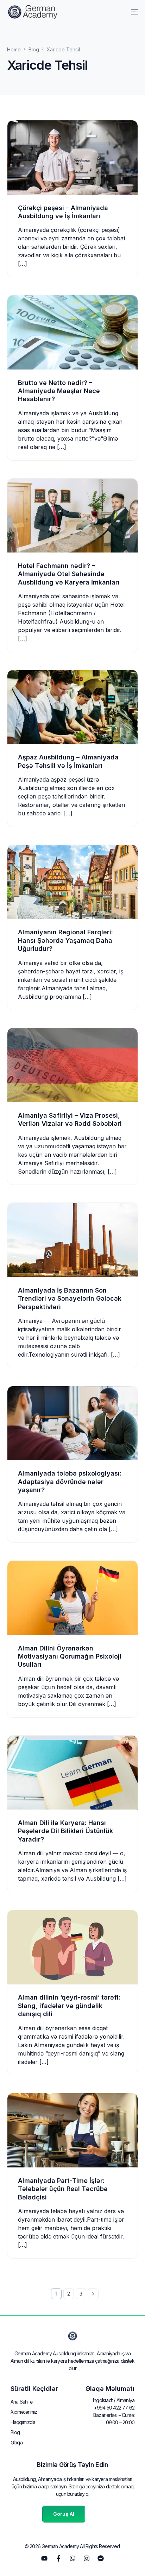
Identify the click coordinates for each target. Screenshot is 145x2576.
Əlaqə (17, 2442)
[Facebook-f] (58, 2558)
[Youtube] (44, 2558)
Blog (15, 2432)
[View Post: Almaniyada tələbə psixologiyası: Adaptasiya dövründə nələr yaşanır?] (72, 1423)
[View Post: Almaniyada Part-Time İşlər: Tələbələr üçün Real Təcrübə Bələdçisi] (72, 2130)
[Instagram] (87, 2558)
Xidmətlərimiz (24, 2412)
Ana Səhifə (21, 2402)
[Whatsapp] (72, 2558)
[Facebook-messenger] (101, 2558)
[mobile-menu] (131, 12)
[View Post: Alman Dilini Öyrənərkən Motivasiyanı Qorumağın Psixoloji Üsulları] (72, 1598)
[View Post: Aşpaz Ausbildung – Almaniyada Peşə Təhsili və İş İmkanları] (72, 707)
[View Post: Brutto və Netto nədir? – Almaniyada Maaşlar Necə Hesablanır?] (72, 332)
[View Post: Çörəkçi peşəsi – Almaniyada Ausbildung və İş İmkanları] (72, 157)
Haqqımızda (23, 2422)
